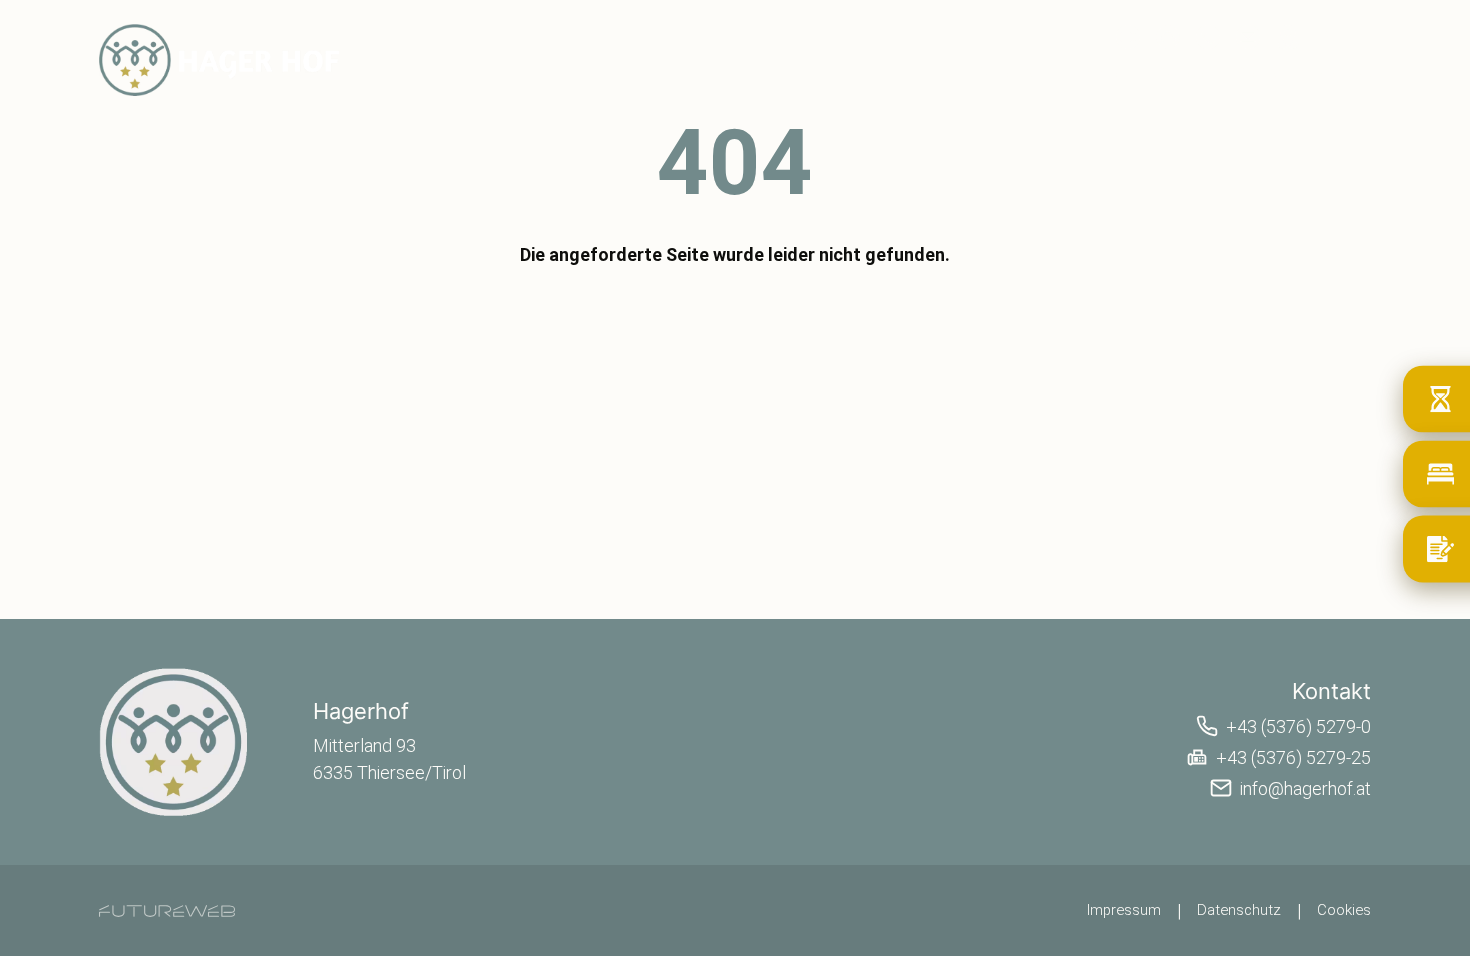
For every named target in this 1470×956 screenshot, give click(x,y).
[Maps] (1288, 37)
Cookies (1344, 910)
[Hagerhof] (174, 742)
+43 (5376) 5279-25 (1293, 757)
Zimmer (1097, 73)
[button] (1208, 37)
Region (1261, 73)
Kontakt (1344, 73)
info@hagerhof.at (1305, 788)
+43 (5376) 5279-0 (1298, 726)
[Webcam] (1128, 37)
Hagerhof (1005, 73)
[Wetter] (1168, 37)
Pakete (1180, 73)
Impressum (1124, 910)
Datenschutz (1239, 910)
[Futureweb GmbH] (167, 911)
